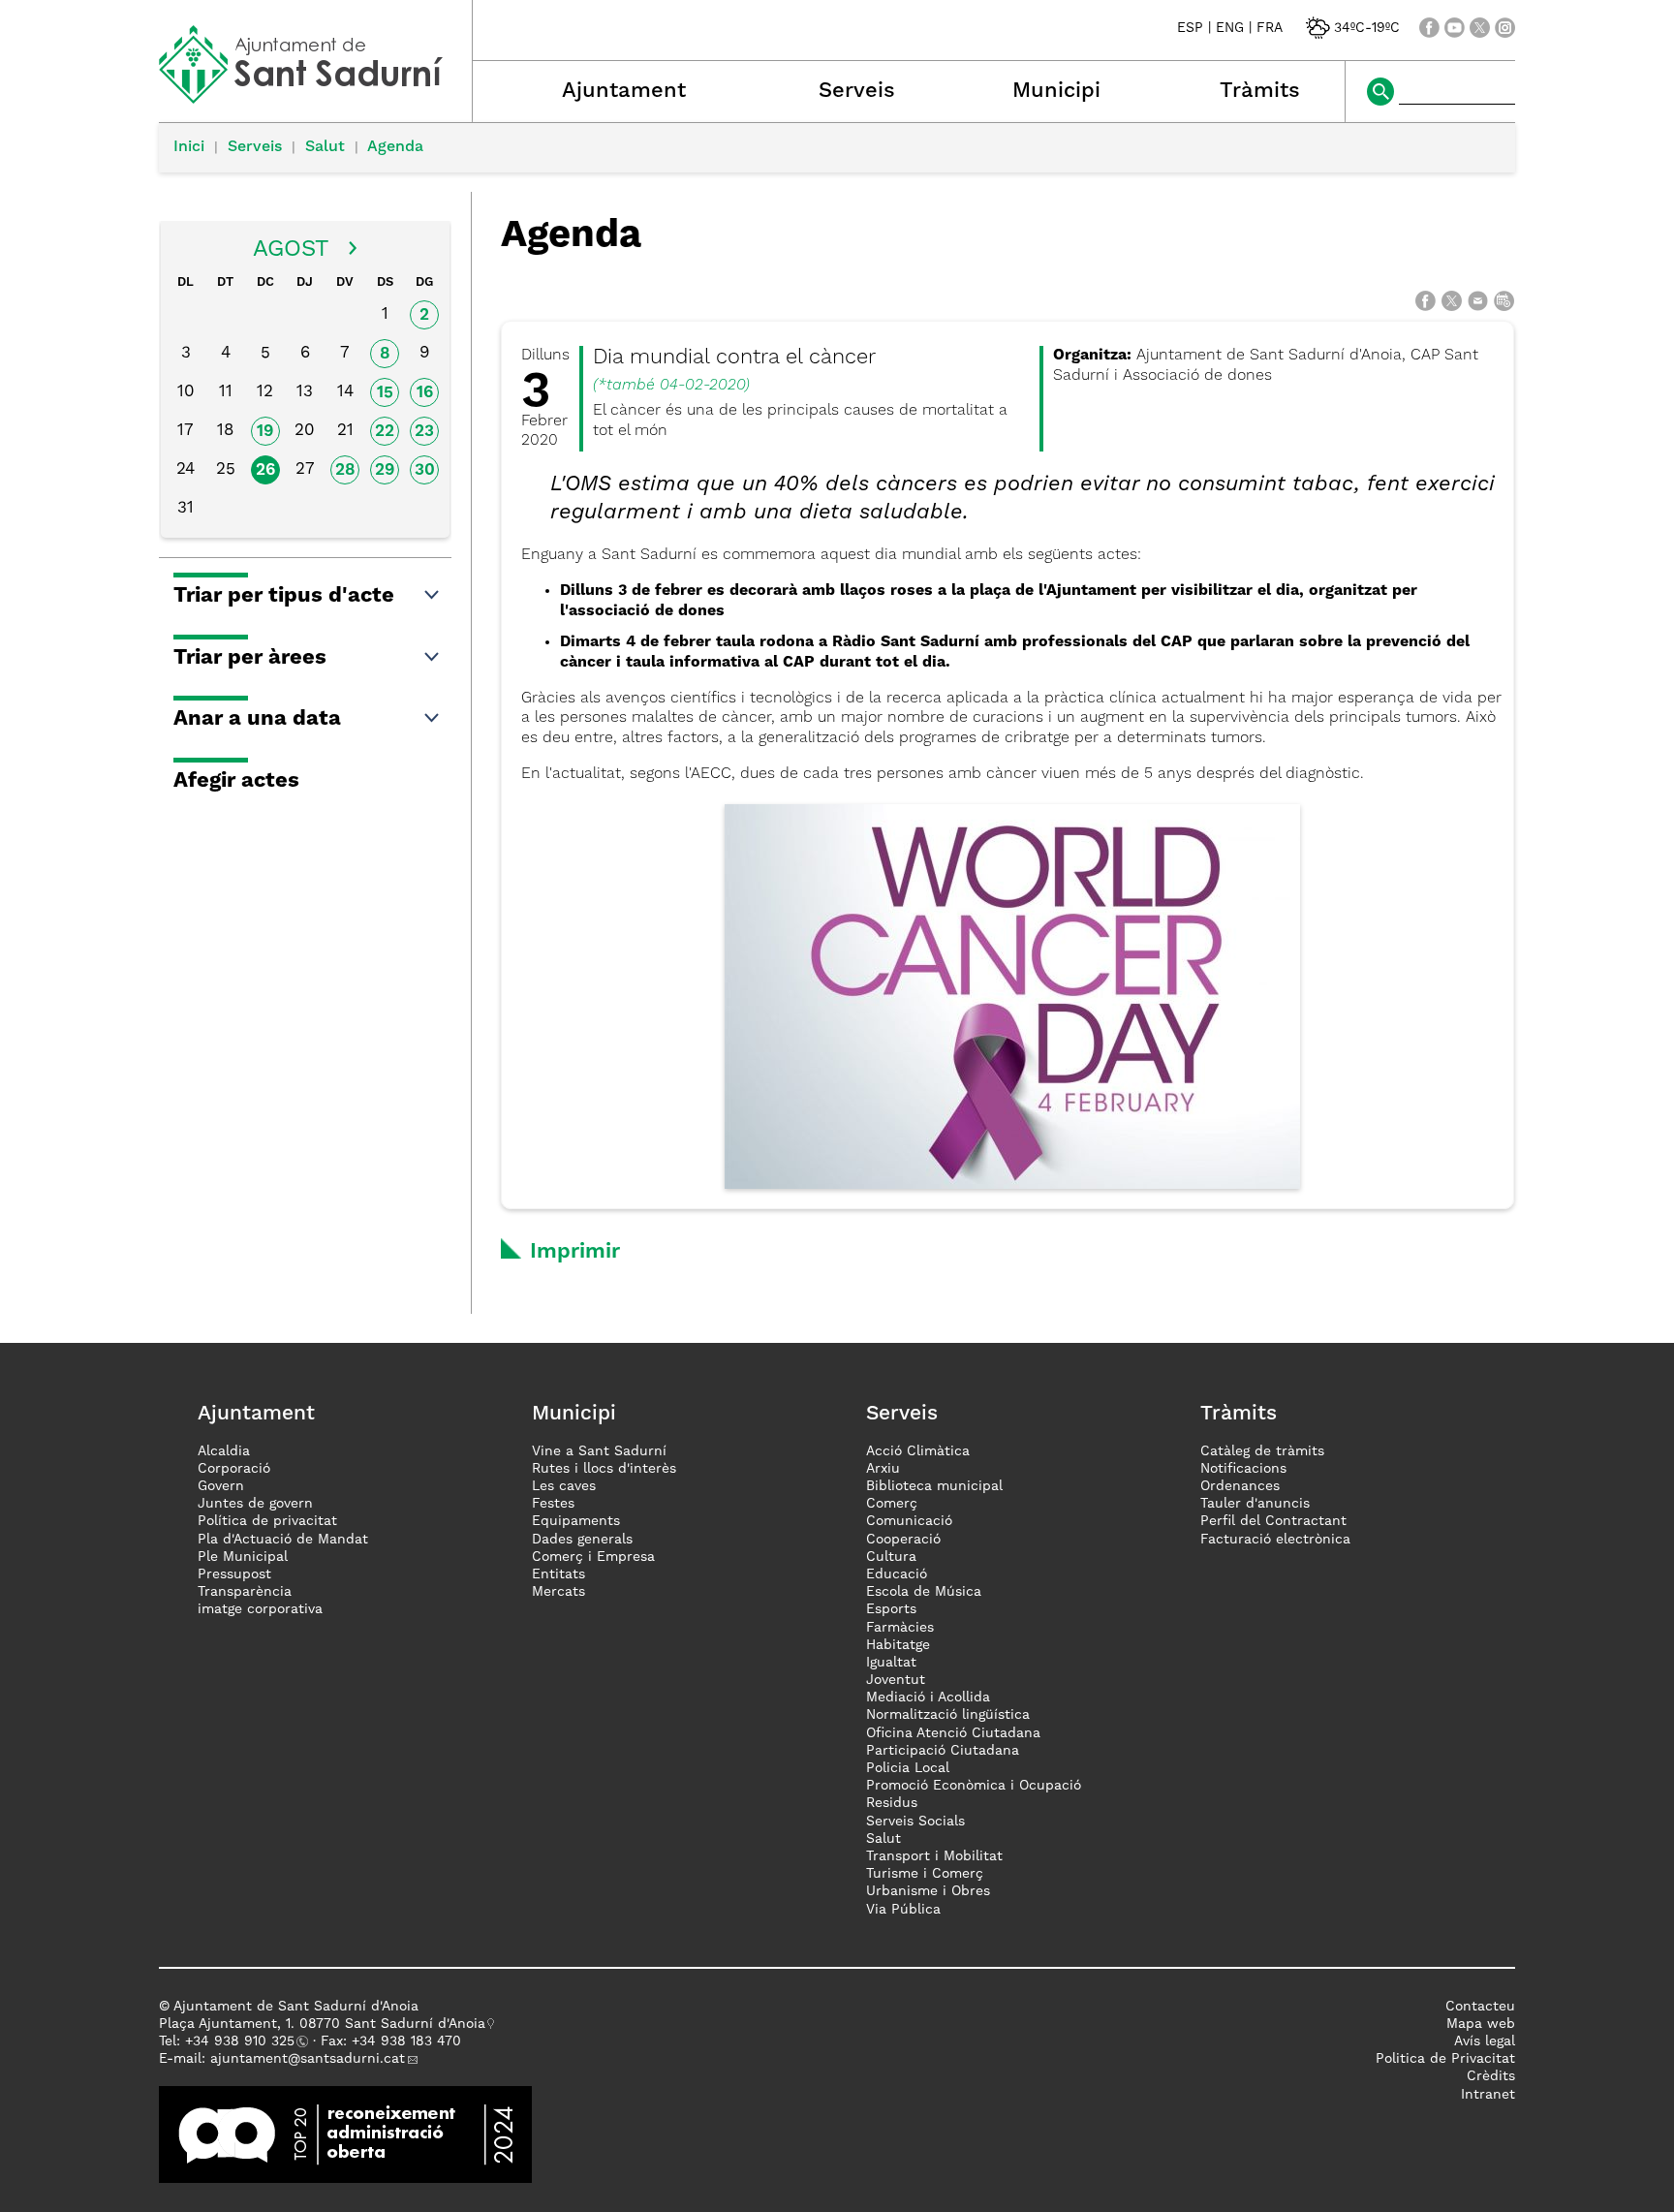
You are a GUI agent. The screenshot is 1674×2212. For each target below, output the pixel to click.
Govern (221, 1486)
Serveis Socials (915, 1822)
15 (385, 393)
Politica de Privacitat (1445, 2059)
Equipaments (576, 1521)
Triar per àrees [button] (250, 658)
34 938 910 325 (244, 2041)
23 (424, 432)
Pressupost (234, 1574)
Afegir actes (236, 781)
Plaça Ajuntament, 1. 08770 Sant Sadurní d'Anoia (322, 2024)
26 (265, 470)
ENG (1230, 28)
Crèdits (1491, 2076)
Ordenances (1240, 1486)
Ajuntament (624, 91)
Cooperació (903, 1540)
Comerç (892, 1504)
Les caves (564, 1486)
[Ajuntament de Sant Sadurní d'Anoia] (315, 97)
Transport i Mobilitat (934, 1856)
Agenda (395, 147)
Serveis (857, 91)
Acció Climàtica (918, 1451)
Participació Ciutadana (943, 1751)
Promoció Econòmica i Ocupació (974, 1786)
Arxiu (883, 1469)
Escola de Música (924, 1592)
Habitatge (898, 1645)
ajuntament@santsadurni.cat (308, 2059)
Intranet (1488, 2095)
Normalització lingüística (948, 1715)
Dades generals (582, 1540)
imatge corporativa (260, 1609)
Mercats (558, 1592)
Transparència (245, 1592)
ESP (1190, 28)
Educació (897, 1574)
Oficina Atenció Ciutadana (953, 1733)
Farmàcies (900, 1628)
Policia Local (908, 1768)
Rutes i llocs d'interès (604, 1469)
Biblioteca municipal (934, 1486)
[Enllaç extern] (345, 2134)
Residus (892, 1803)
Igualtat (891, 1663)
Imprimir (575, 1252)
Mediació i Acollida (928, 1698)
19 (265, 432)
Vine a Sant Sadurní (599, 1451)
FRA (1270, 28)
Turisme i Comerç (925, 1874)
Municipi (1056, 91)
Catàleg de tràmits (1262, 1451)
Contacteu (1480, 2007)
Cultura (891, 1557)
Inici (189, 147)
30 (425, 470)
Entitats (558, 1574)
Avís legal (1485, 2041)
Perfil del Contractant (1273, 1521)
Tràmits (1260, 91)
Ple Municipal (243, 1557)
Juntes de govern (255, 1504)
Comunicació (909, 1521)
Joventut (896, 1680)
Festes (553, 1504)
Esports (891, 1609)
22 (385, 432)
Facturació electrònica (1275, 1540)
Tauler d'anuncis (1255, 1504)
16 (425, 393)
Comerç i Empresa (593, 1557)
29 (385, 470)
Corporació (234, 1469)
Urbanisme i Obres (928, 1891)
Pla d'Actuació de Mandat (283, 1540)
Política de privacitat (267, 1521)
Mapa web (1481, 2024)
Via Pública (903, 1910)
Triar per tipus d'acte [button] (284, 596)
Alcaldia (224, 1451)
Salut (325, 147)
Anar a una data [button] (257, 719)
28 (345, 470)
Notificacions (1243, 1469)
